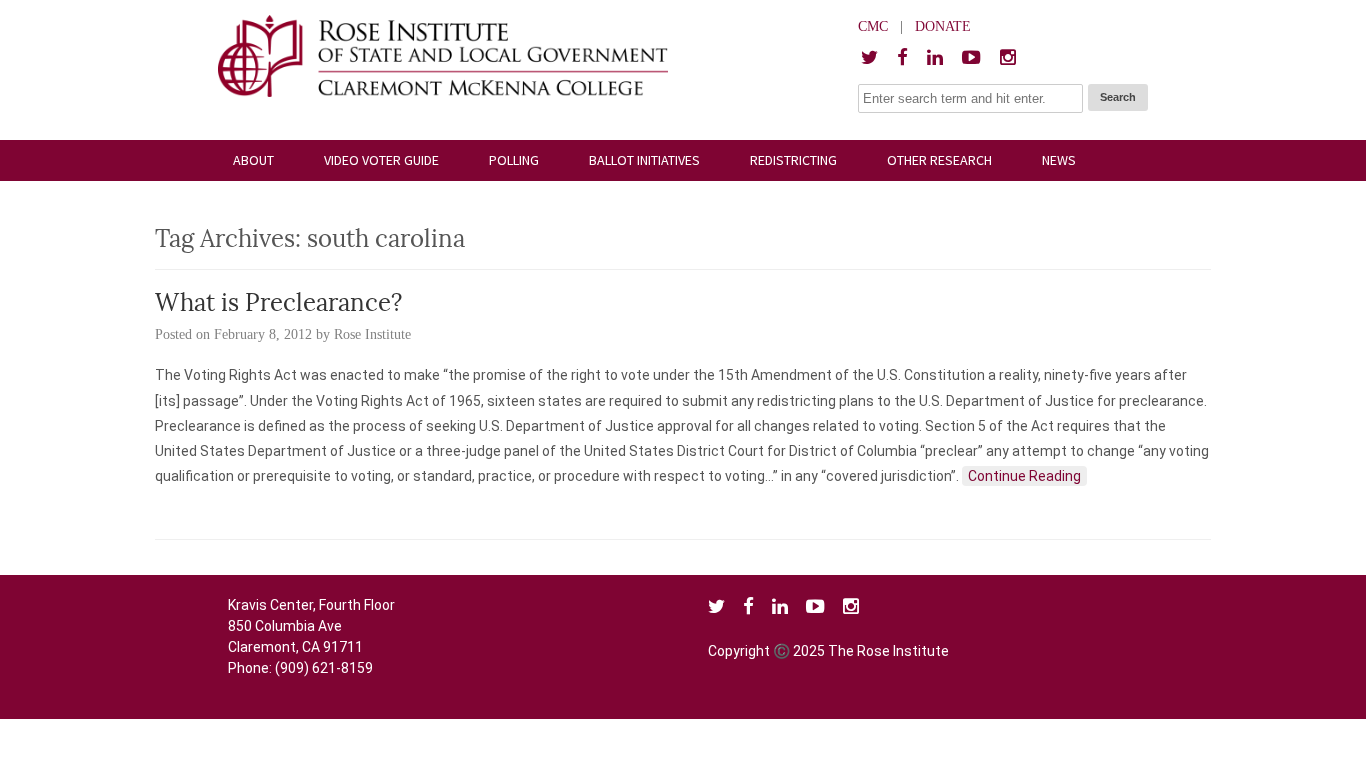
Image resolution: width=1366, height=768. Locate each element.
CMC (873, 26)
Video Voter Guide (381, 160)
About (253, 160)
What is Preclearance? (278, 305)
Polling (514, 160)
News (1059, 160)
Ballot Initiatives (644, 160)
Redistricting (793, 160)
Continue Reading (1024, 476)
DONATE (943, 26)
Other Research (939, 160)
